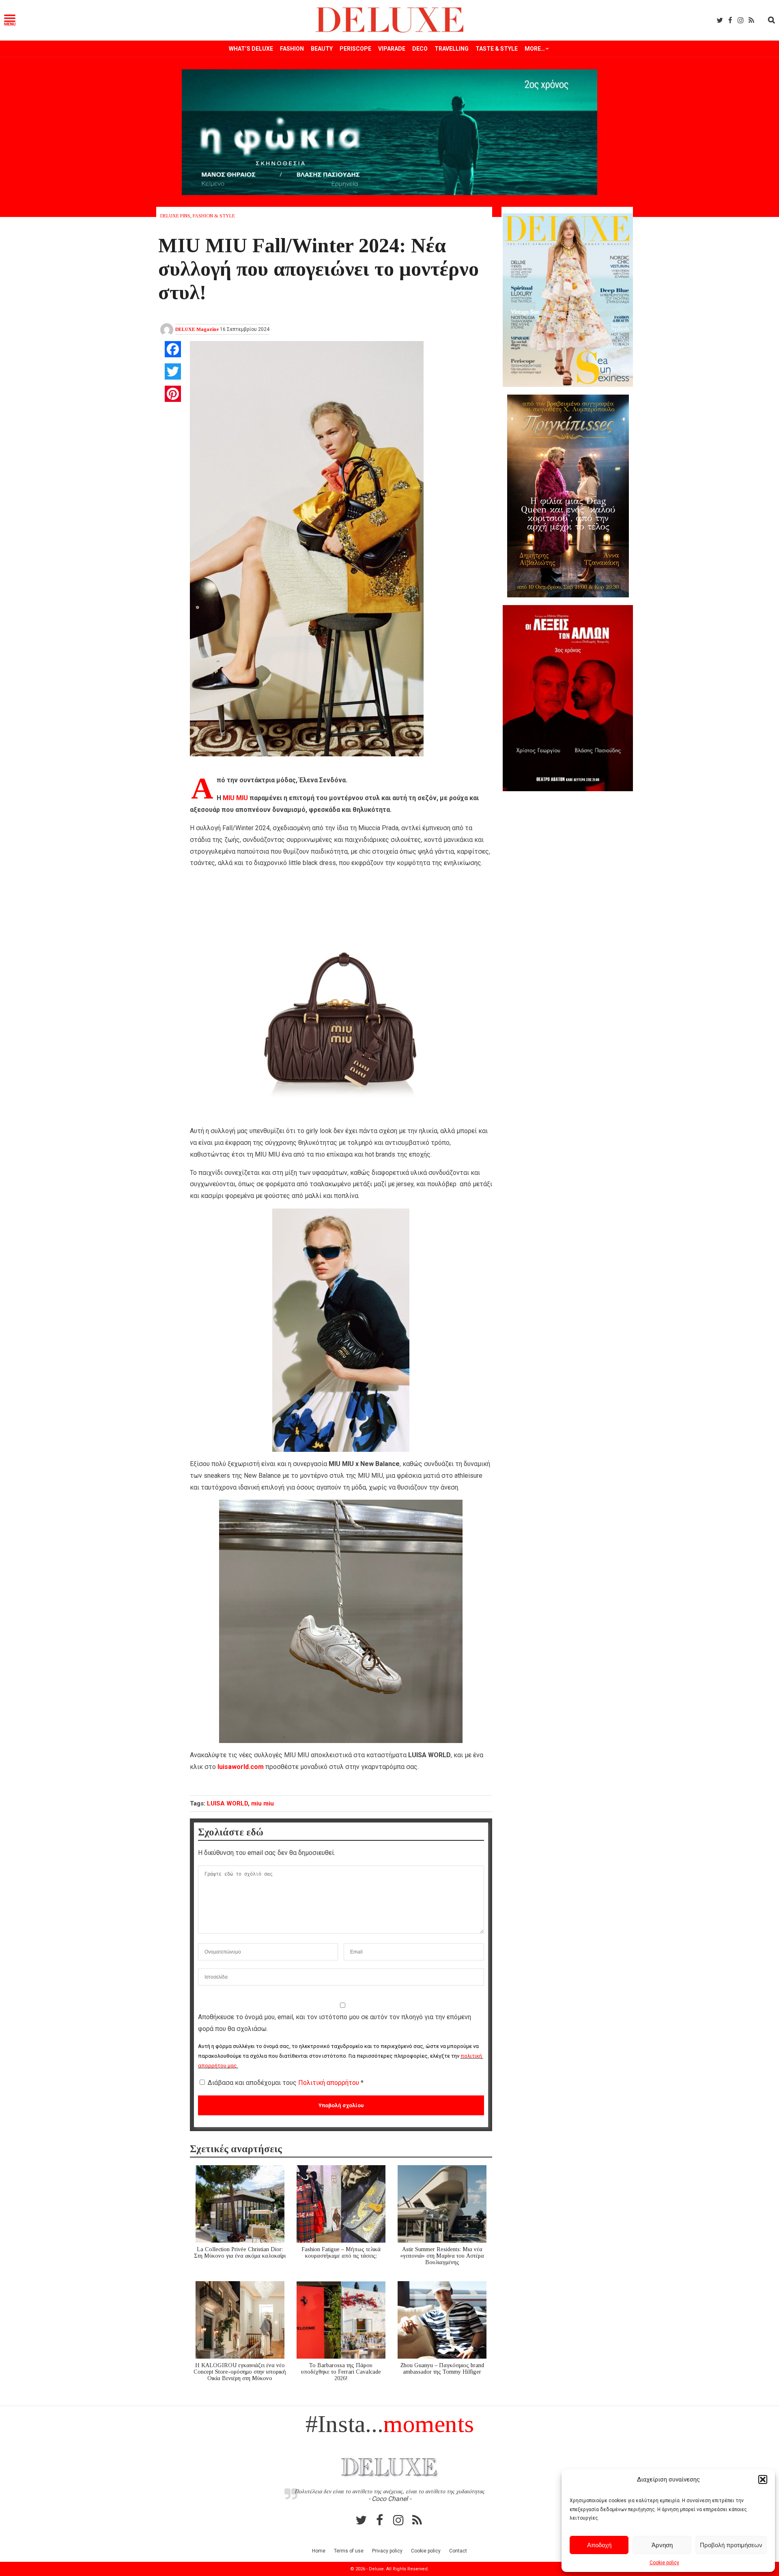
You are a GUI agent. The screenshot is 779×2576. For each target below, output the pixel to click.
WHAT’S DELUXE (251, 49)
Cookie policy (664, 2563)
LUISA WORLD (227, 1803)
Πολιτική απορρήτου (329, 2083)
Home (319, 2551)
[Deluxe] (390, 31)
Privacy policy (387, 2551)
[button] (763, 2479)
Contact (458, 2551)
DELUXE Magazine (197, 329)
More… (535, 49)
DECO (420, 49)
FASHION (292, 49)
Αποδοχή (599, 2545)
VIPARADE (392, 49)
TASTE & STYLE (497, 49)
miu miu (263, 1803)
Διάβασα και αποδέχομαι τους (286, 2083)
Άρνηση (662, 2545)
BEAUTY (322, 49)
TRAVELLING (452, 49)
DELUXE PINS (175, 216)
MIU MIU (235, 798)
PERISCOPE (355, 49)
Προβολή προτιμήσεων (731, 2545)
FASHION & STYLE (214, 216)
